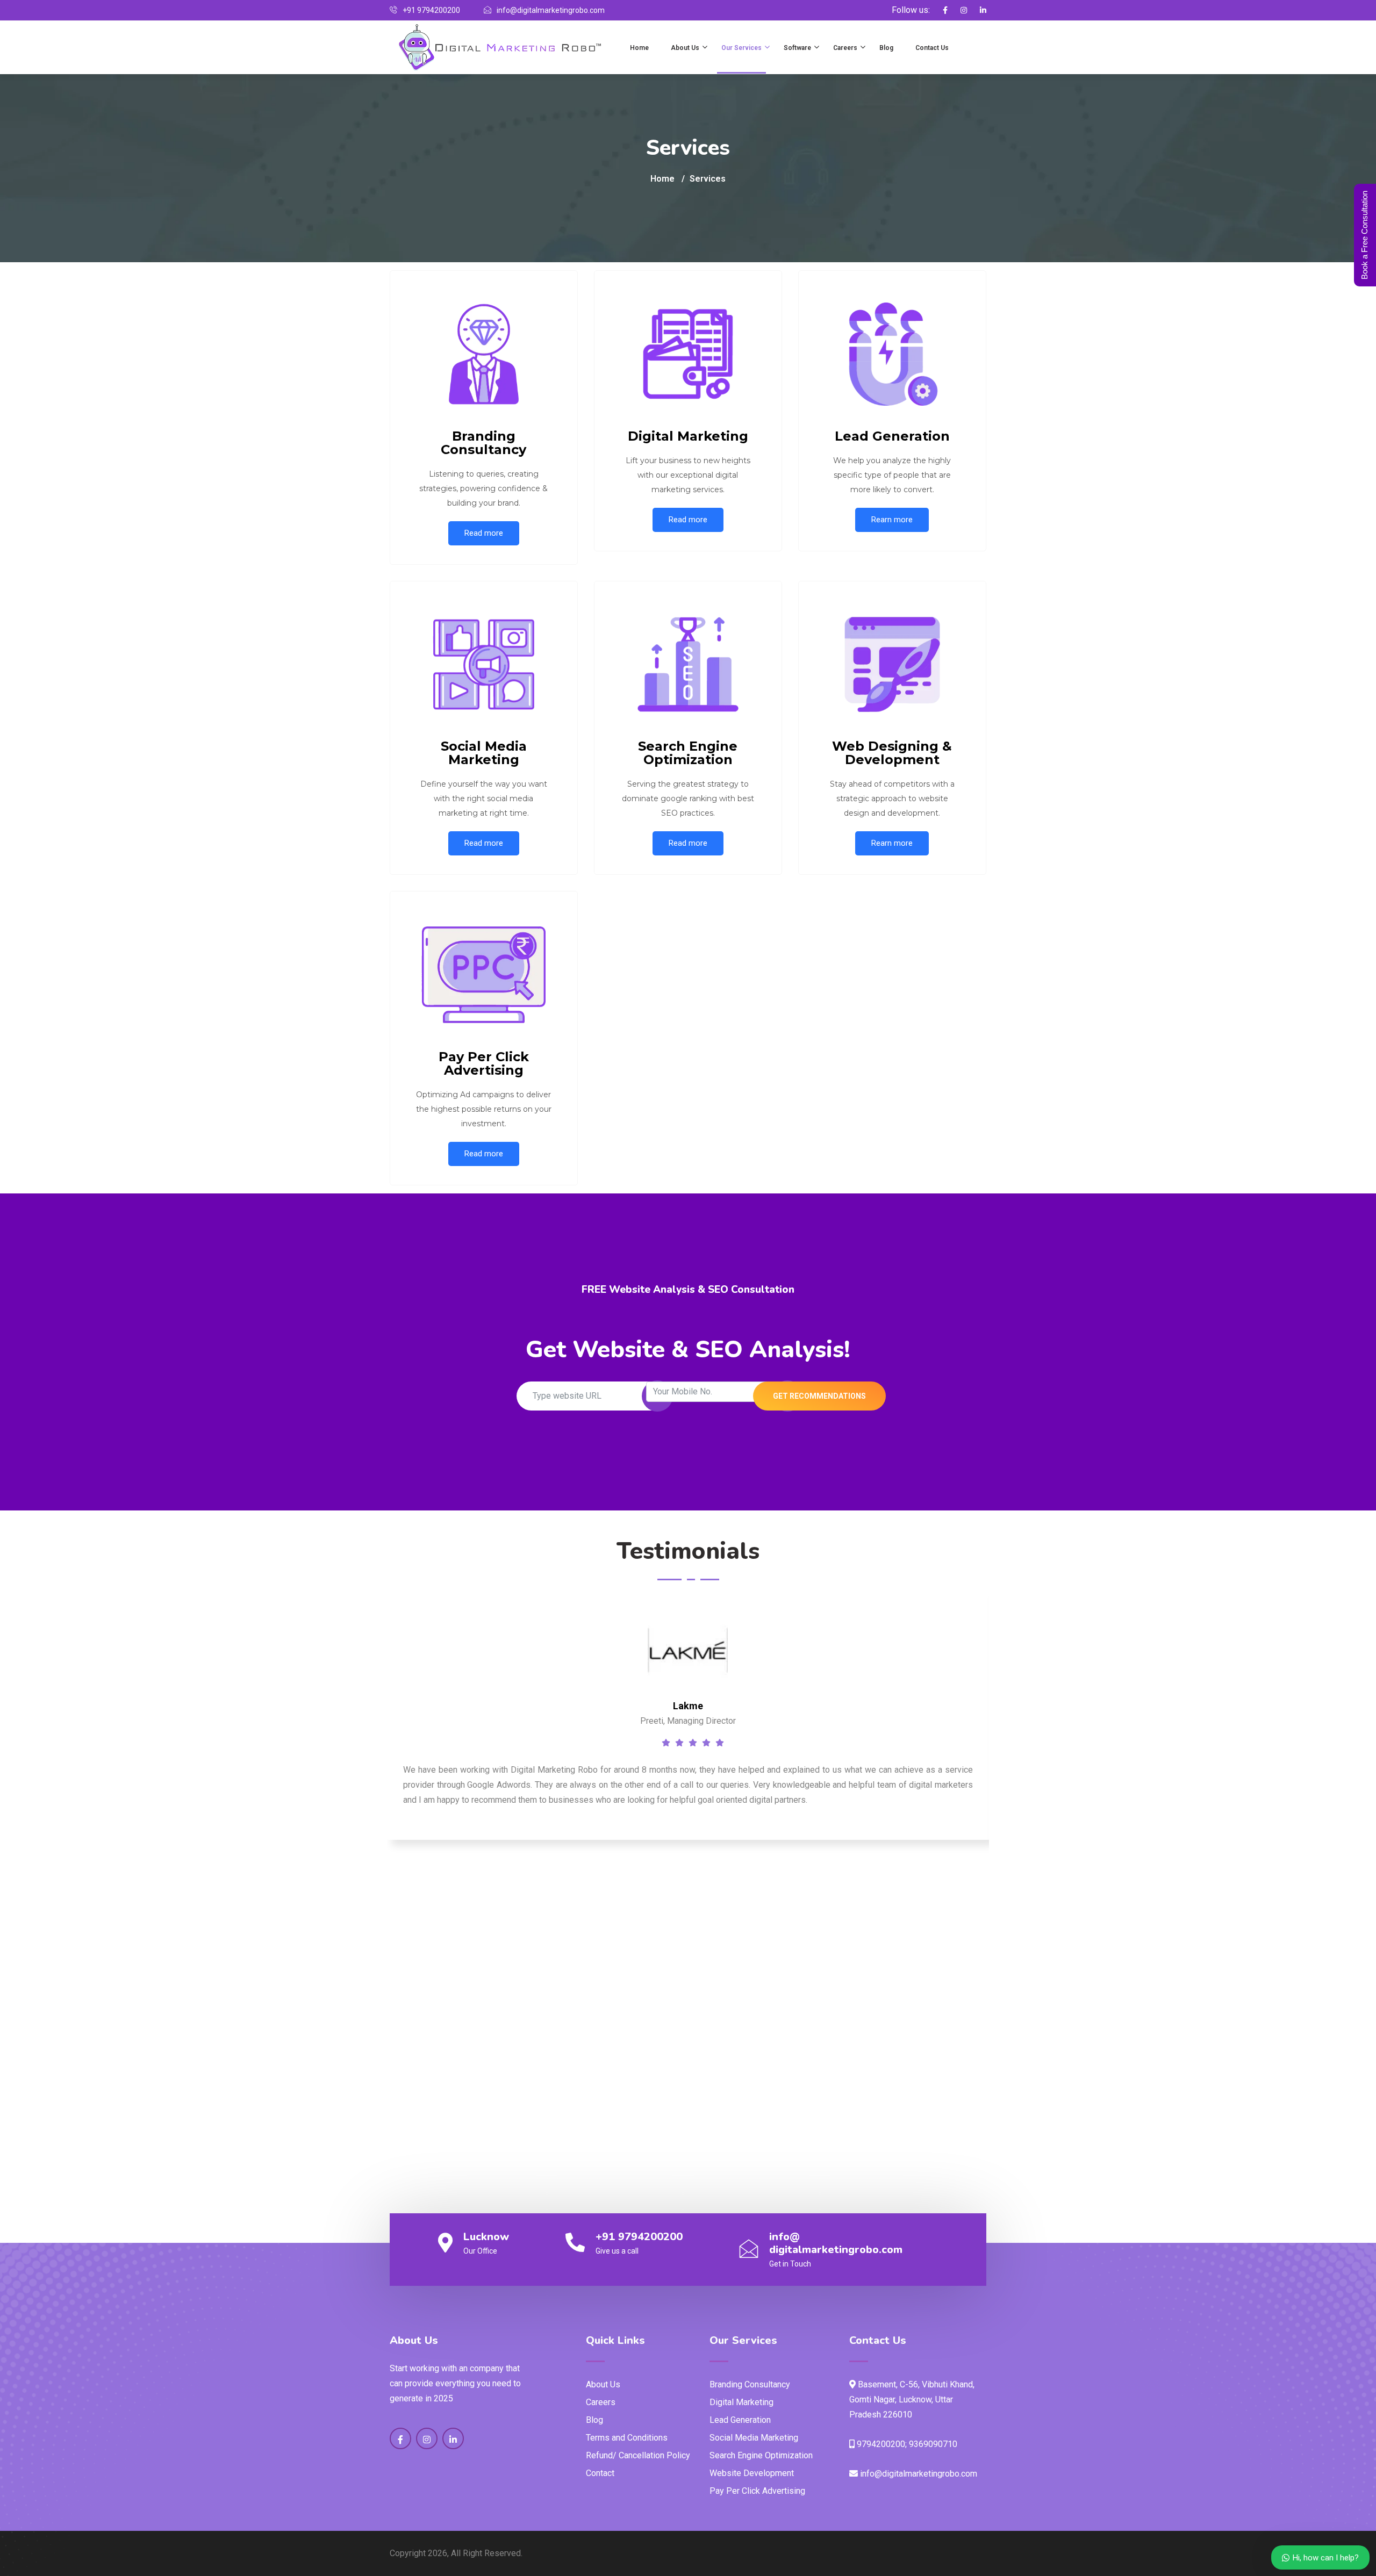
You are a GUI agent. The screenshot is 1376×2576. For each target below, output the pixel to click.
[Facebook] (940, 10)
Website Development (752, 2473)
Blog (886, 48)
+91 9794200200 (639, 2237)
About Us (685, 48)
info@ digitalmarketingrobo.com (836, 2243)
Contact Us (932, 48)
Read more (484, 533)
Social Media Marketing (754, 2438)
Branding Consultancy (750, 2384)
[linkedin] (978, 10)
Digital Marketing (741, 2402)
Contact (600, 2473)
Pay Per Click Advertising (757, 2491)
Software (797, 48)
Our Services (741, 48)
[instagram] (958, 10)
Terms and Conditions (627, 2438)
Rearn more (892, 520)
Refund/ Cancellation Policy (638, 2455)
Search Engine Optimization (761, 2455)
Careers (845, 48)
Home (639, 48)
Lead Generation (740, 2420)
